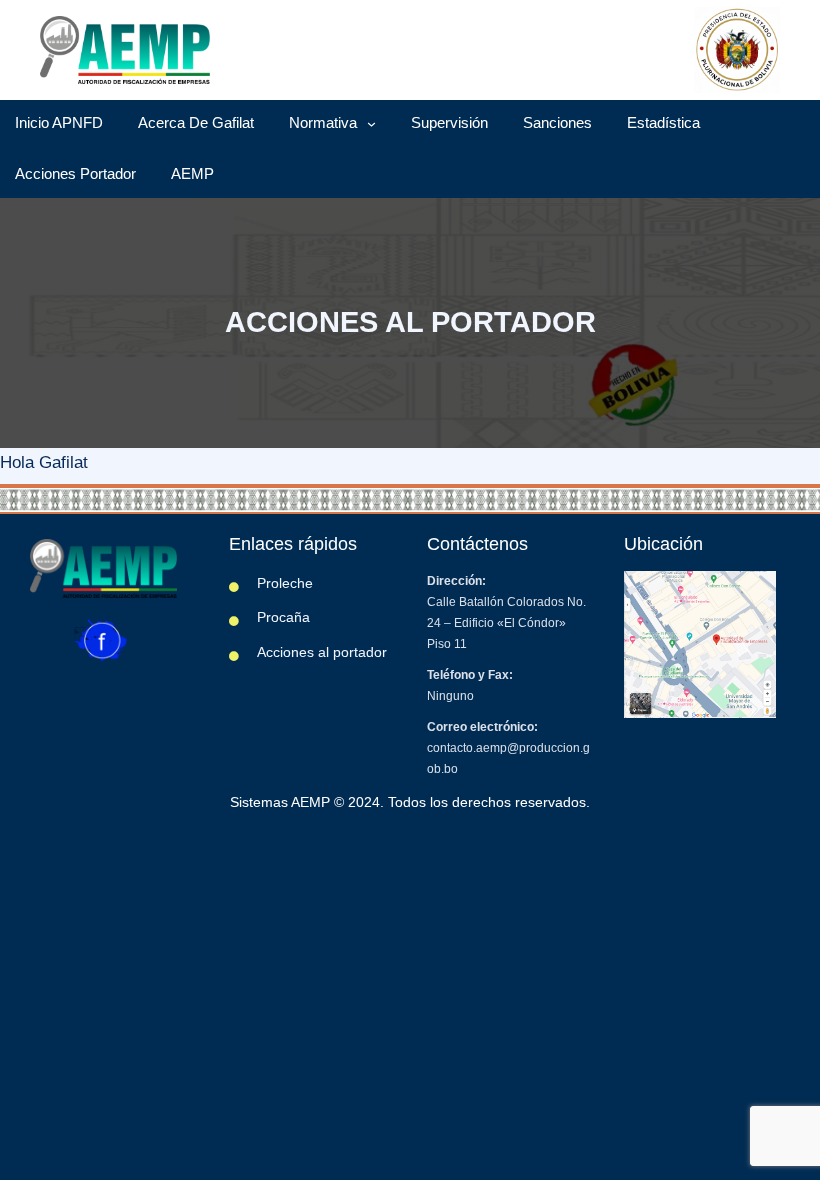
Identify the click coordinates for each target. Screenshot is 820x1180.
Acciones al (295, 652)
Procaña (283, 617)
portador (360, 652)
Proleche (285, 583)
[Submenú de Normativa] (371, 123)
